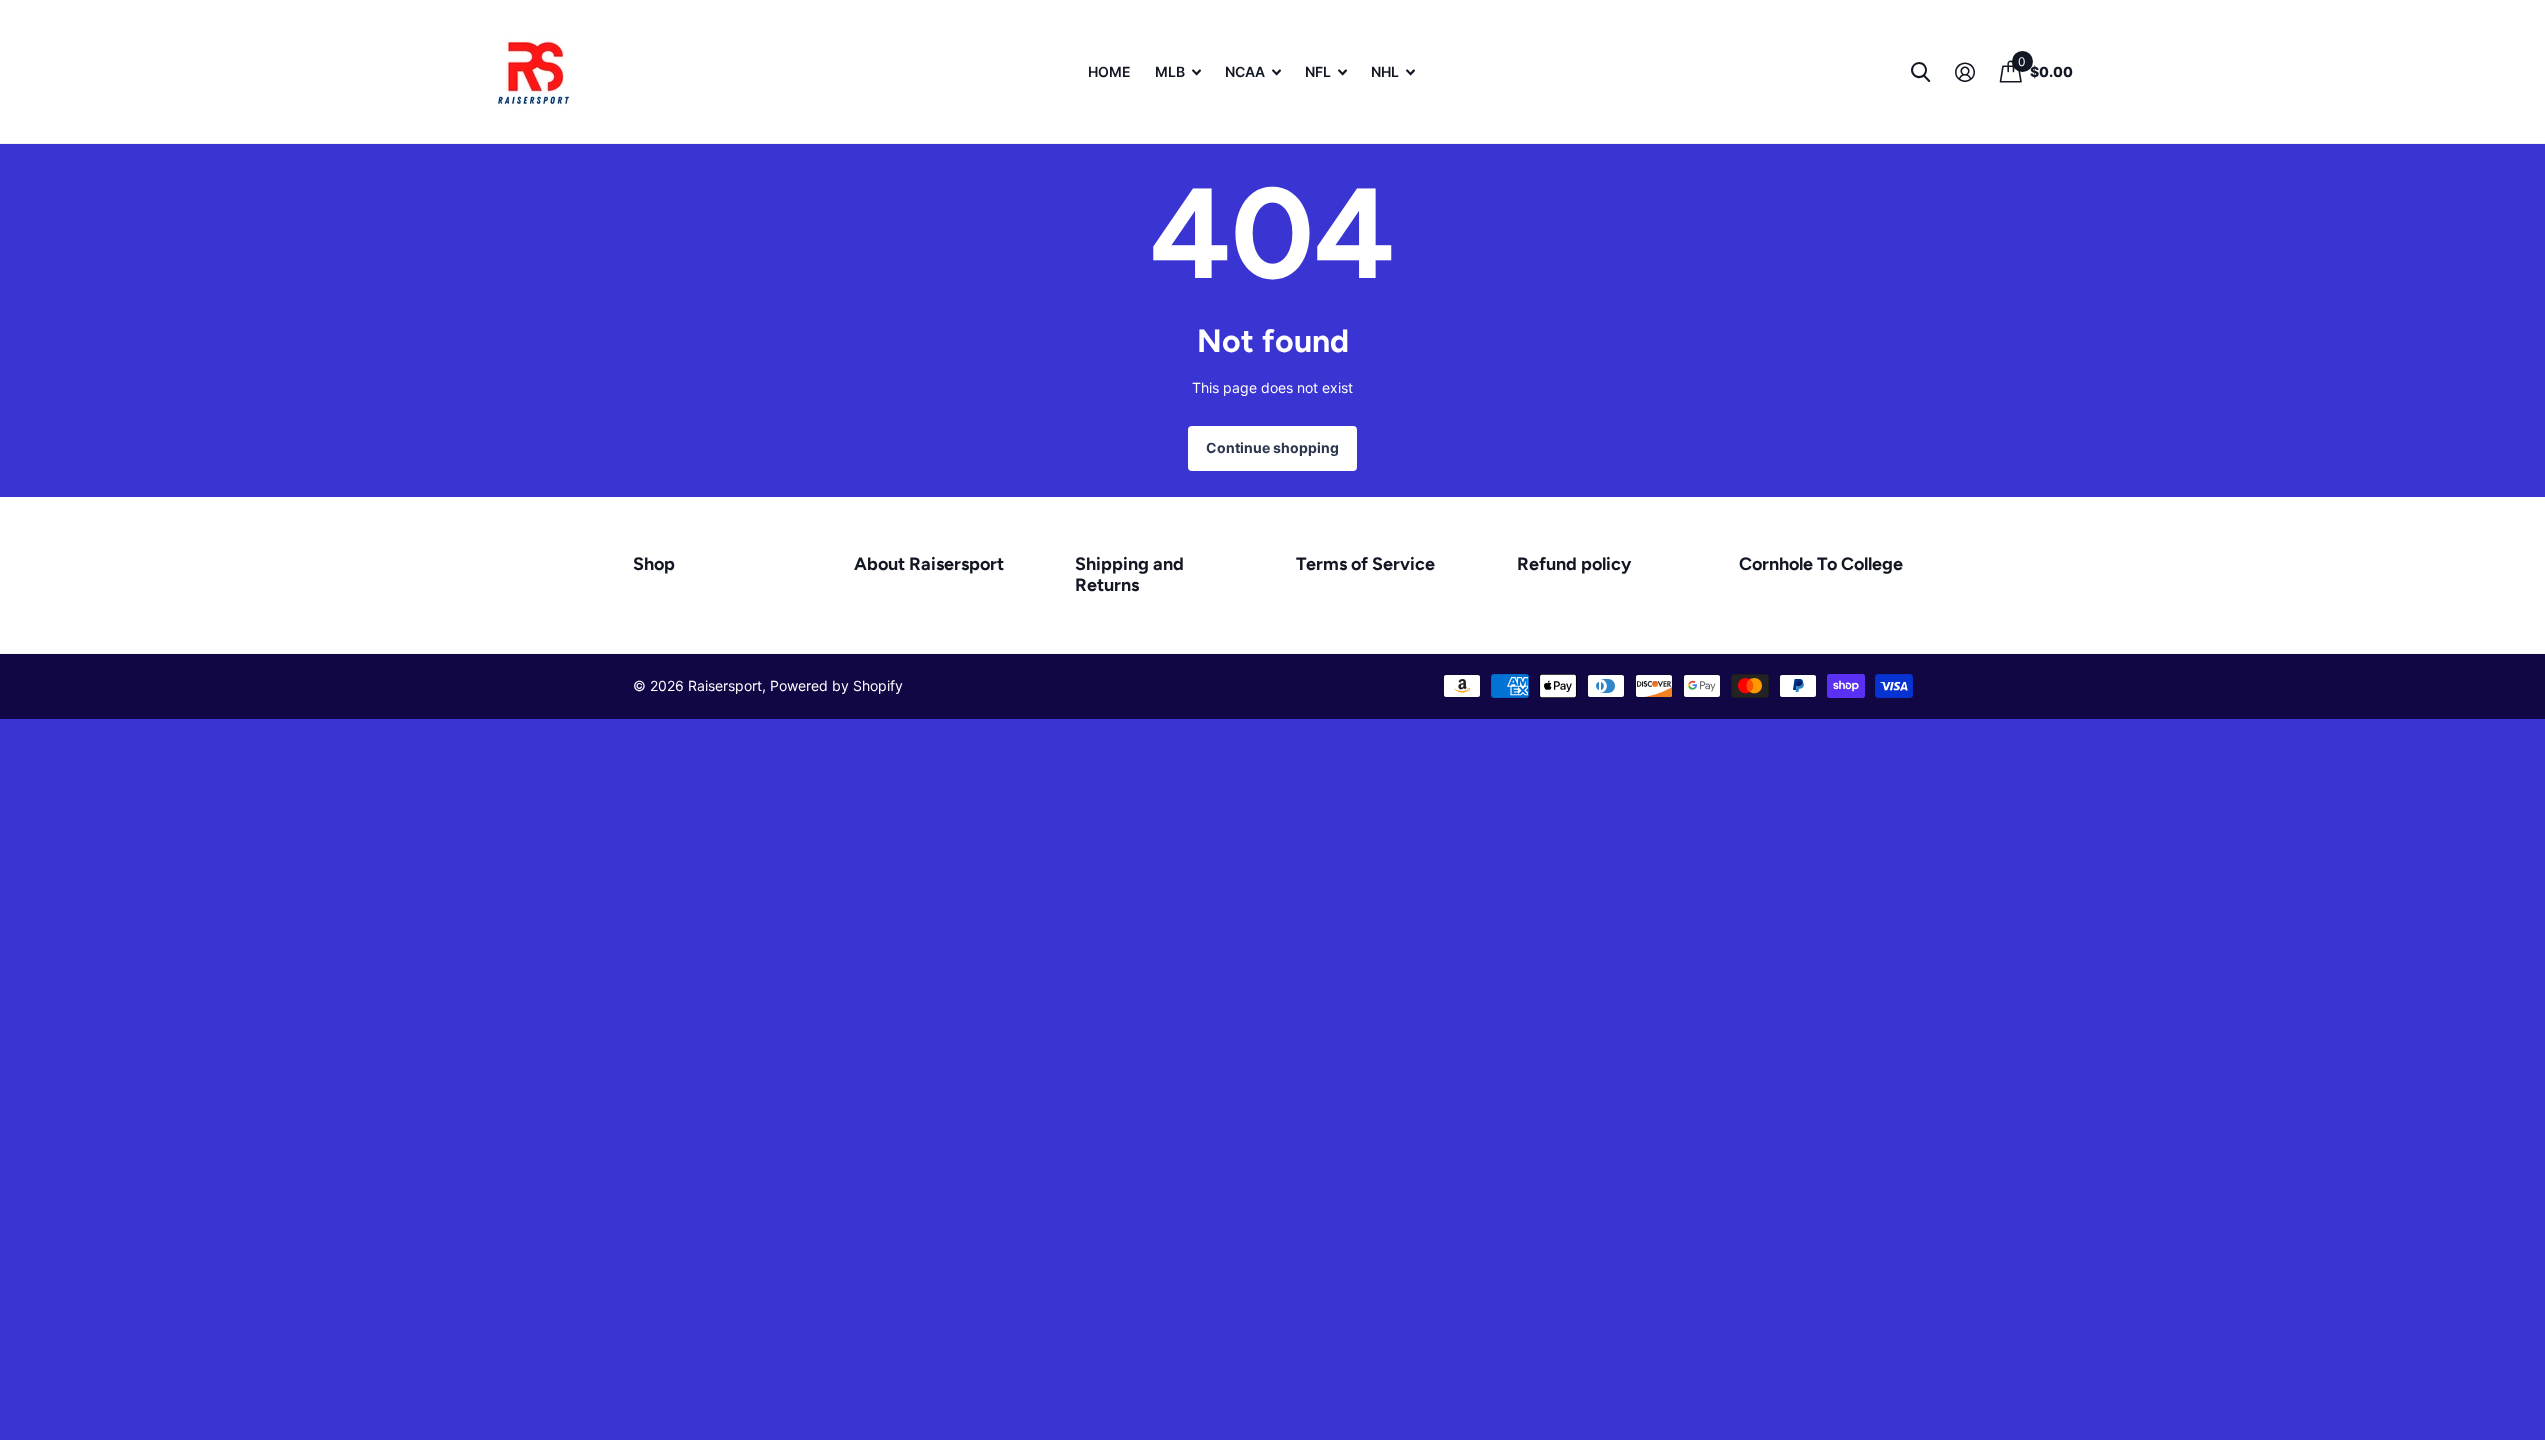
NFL (1318, 71)
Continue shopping (1272, 447)
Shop (654, 564)
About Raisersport (929, 564)
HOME (1109, 71)
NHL (1385, 71)
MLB (1170, 71)
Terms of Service (1365, 564)
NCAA (1245, 71)
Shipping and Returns (1129, 574)
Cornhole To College (1821, 564)
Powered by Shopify (836, 685)
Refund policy (1574, 564)
